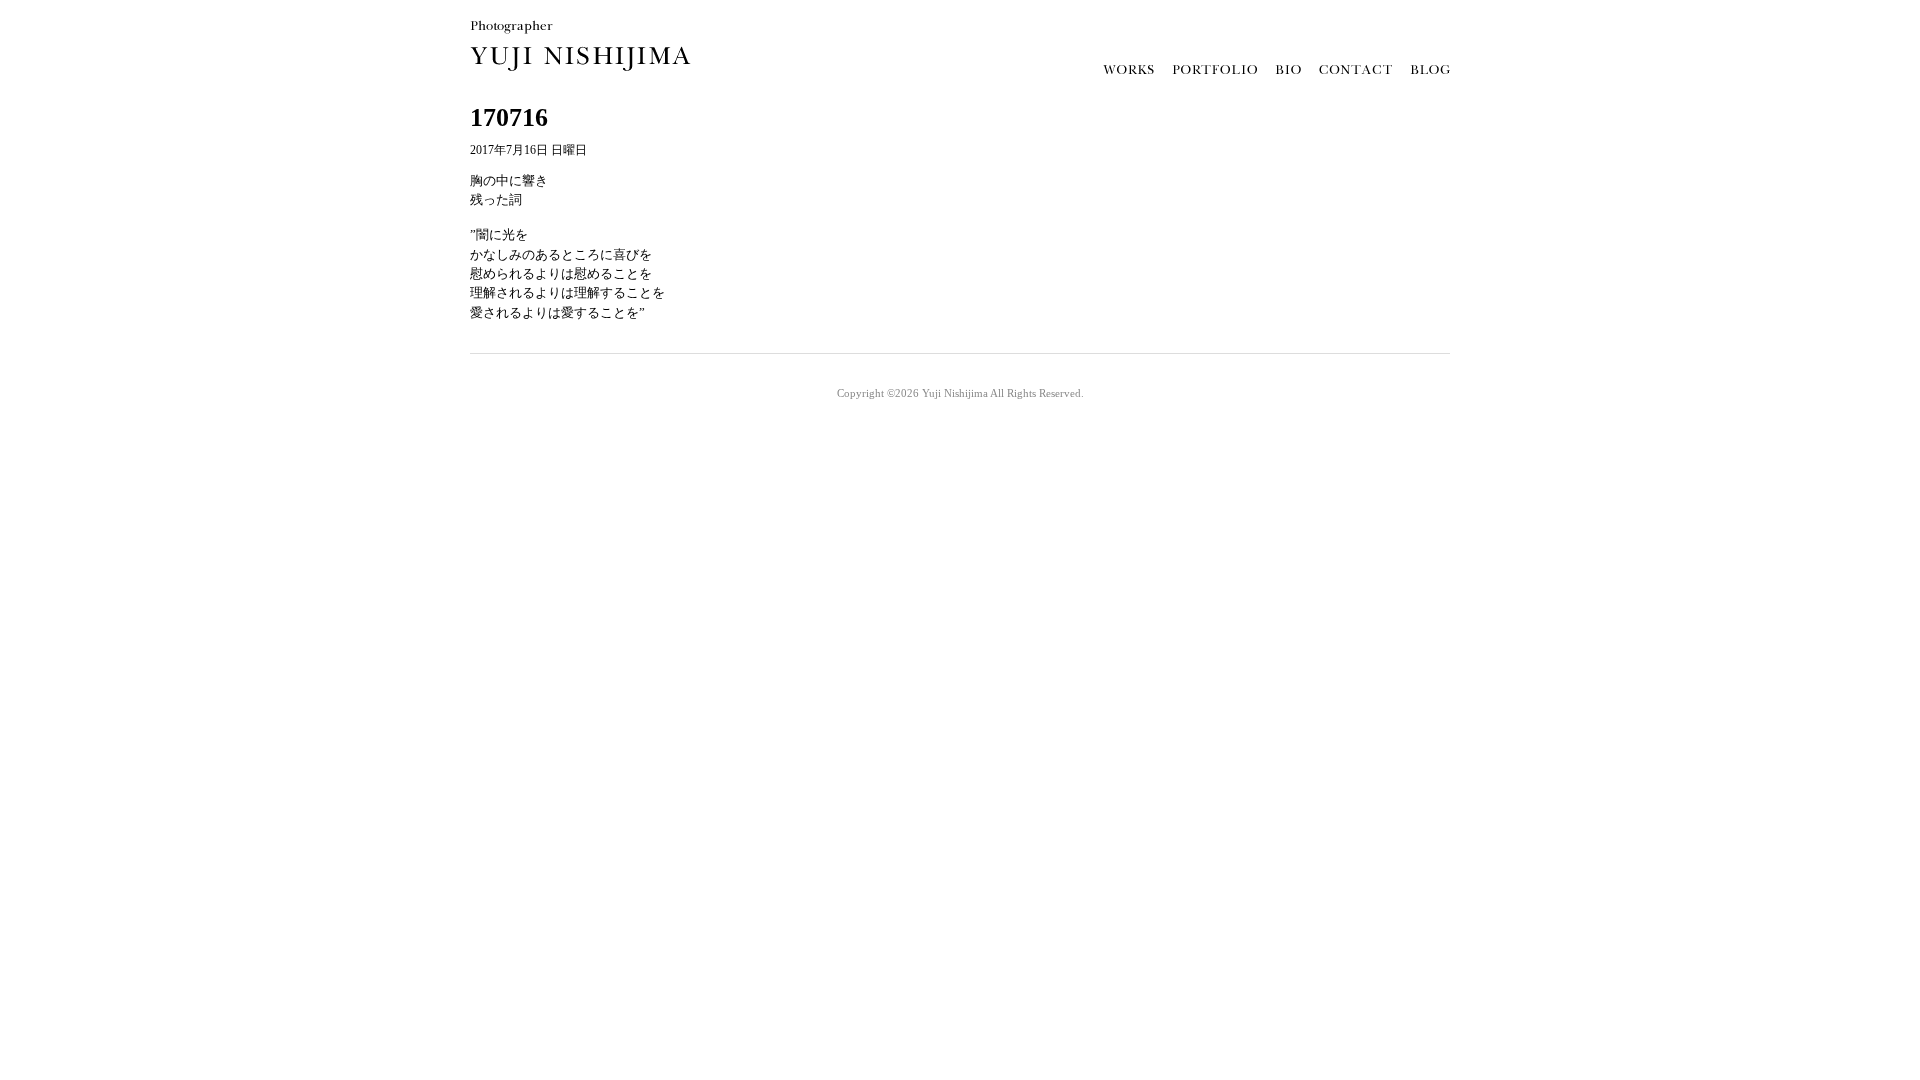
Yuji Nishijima (955, 393)
